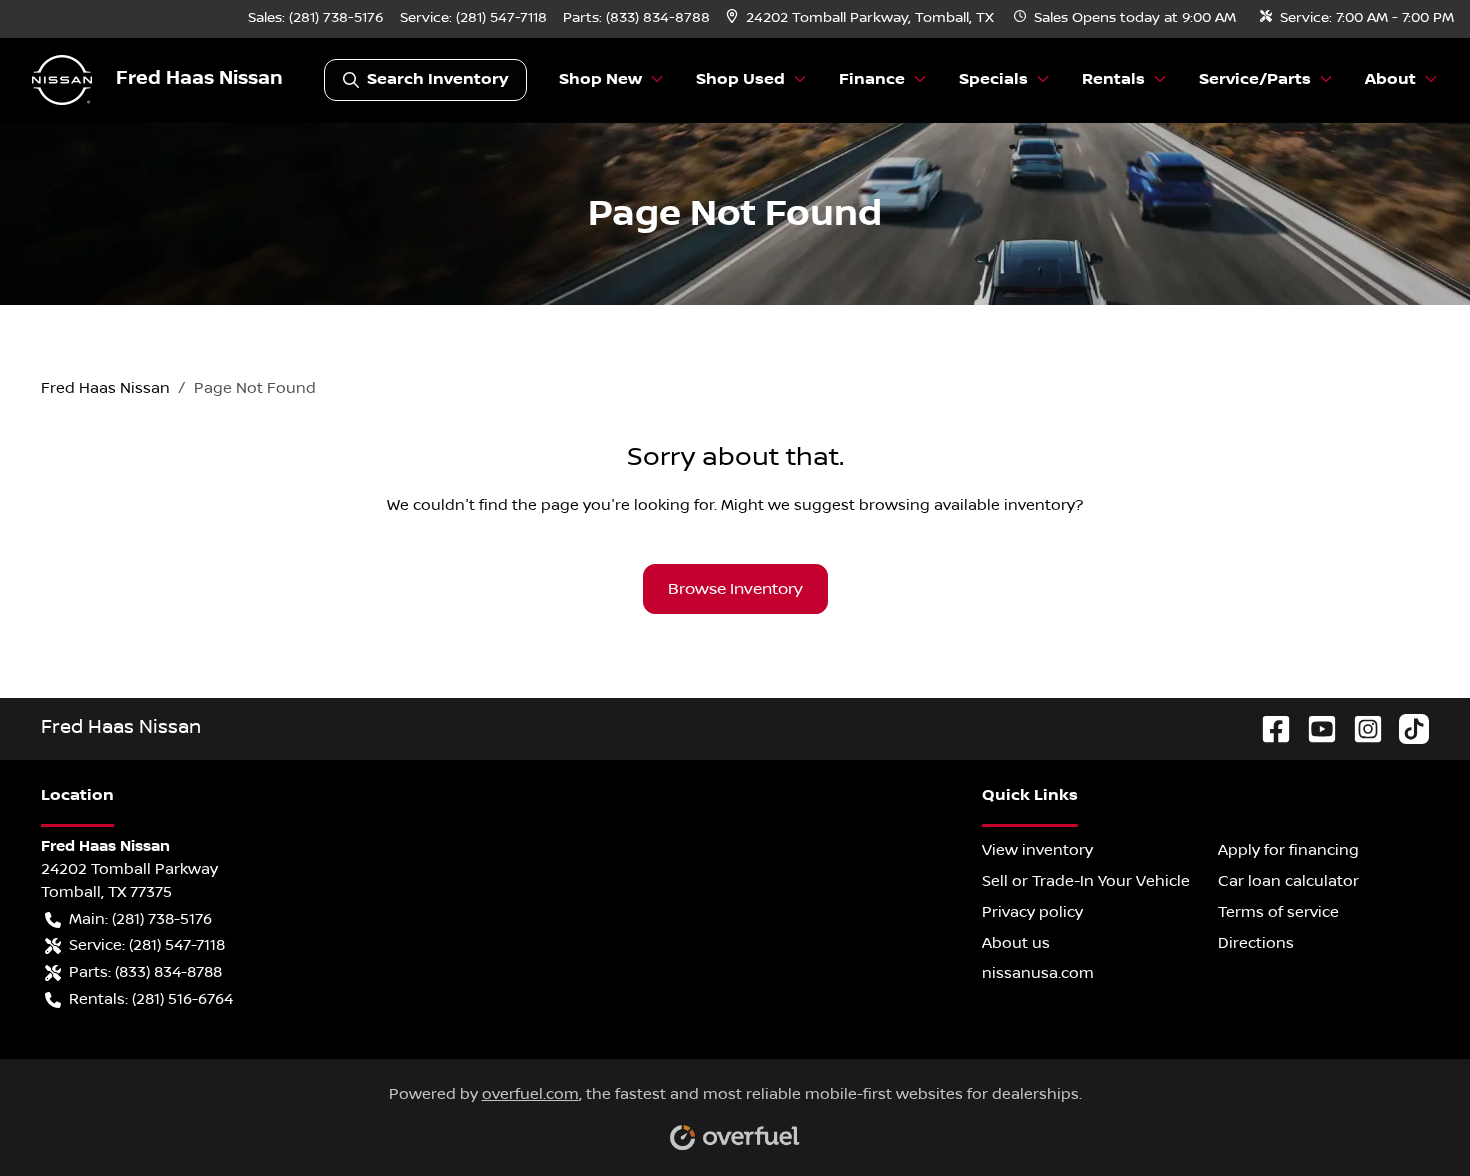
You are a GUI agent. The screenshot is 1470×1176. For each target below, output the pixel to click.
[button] (862, 18)
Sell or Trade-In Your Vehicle (1086, 881)
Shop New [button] (600, 79)
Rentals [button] (1113, 79)
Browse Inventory (735, 589)
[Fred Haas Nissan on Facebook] (1268, 728)
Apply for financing (1288, 850)
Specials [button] (993, 79)
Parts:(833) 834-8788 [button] (145, 972)
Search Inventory (437, 79)
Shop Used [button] (740, 79)
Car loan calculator (1288, 881)
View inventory (1037, 850)
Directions (1256, 943)
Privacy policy (1032, 912)
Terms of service (1278, 912)
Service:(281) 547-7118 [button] (147, 945)
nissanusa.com (1038, 973)
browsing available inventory (967, 505)
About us (1016, 943)
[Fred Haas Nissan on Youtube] (1314, 728)
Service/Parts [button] (1255, 79)
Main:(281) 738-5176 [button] (140, 919)
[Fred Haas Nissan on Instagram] (1360, 728)
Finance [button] (872, 79)
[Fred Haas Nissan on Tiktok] (1406, 728)
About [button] (1390, 79)
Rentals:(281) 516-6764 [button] (151, 999)
